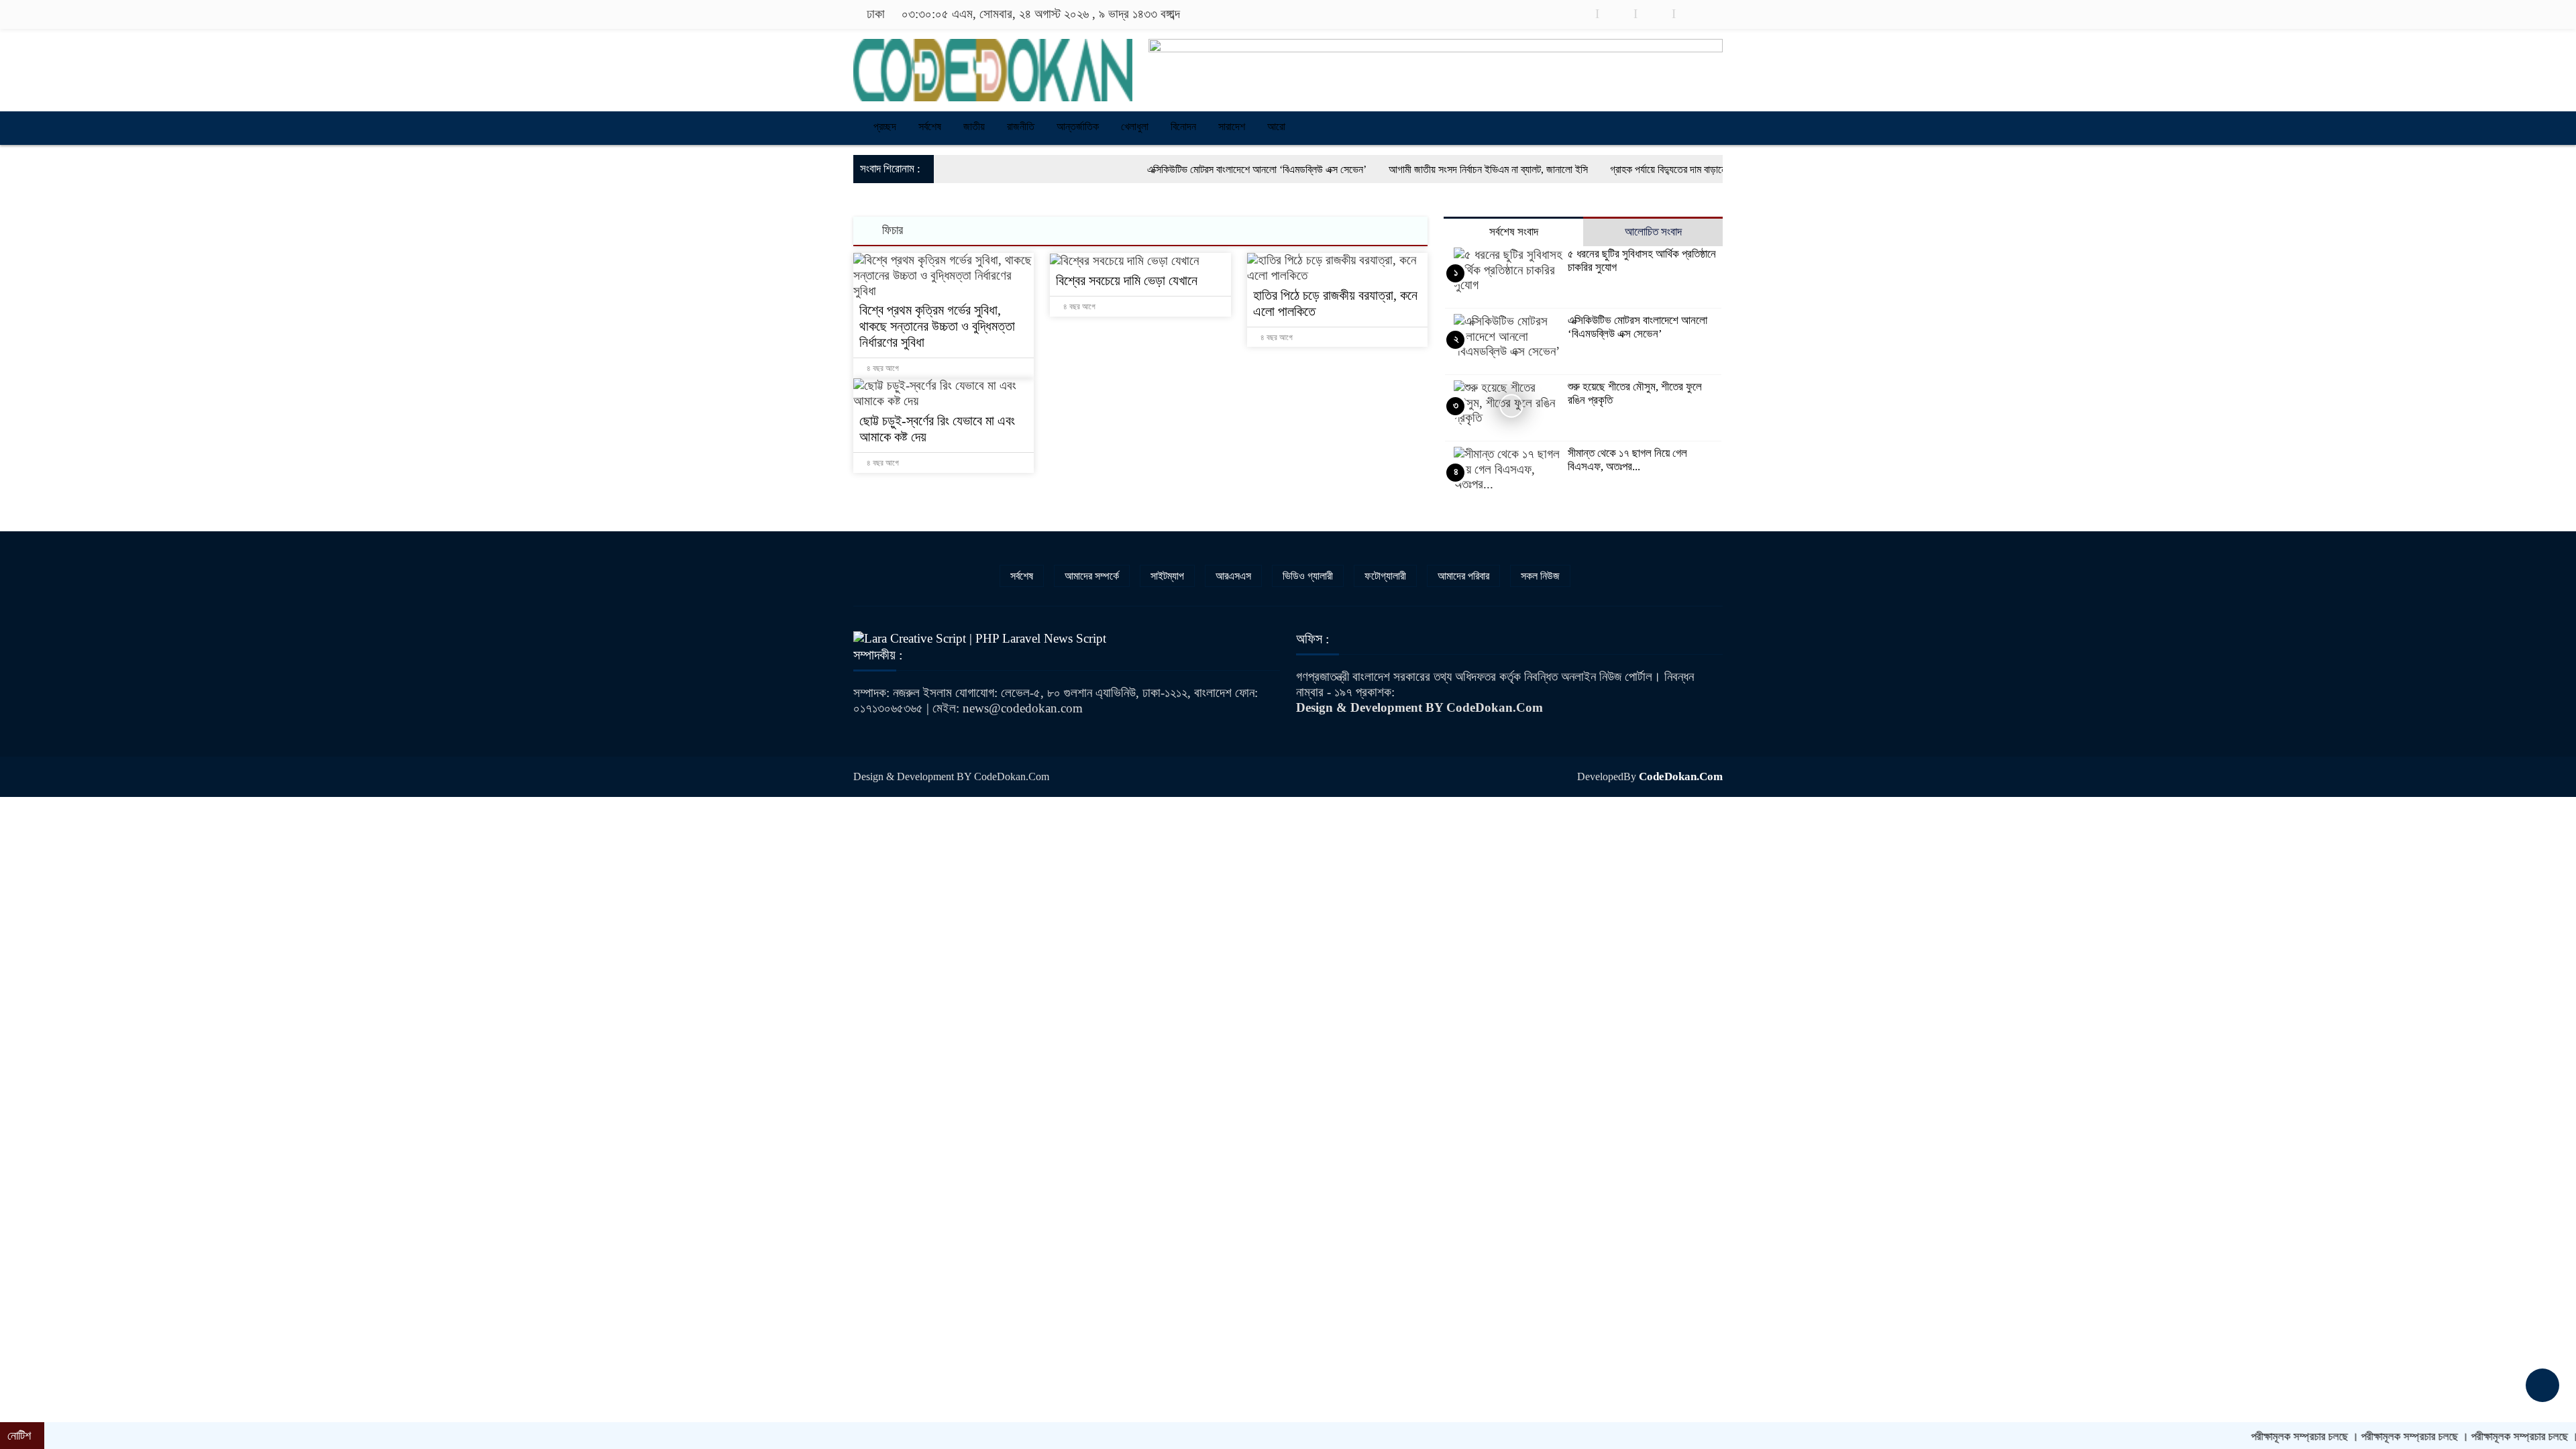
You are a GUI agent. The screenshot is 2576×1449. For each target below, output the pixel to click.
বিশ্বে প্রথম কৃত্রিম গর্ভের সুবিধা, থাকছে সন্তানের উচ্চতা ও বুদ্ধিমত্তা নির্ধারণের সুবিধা (937, 326)
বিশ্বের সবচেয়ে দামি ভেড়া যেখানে (1128, 280)
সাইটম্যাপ (1167, 576)
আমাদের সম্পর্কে (1092, 576)
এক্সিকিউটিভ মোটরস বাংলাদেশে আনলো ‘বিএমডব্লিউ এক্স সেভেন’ (1160, 169)
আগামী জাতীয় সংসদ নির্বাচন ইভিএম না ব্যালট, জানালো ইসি (1392, 169)
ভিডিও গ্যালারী (1308, 576)
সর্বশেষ (930, 126)
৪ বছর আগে (882, 368)
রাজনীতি (1021, 126)
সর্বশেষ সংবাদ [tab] (1514, 232)
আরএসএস (1233, 576)
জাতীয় (974, 126)
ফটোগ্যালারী (1385, 576)
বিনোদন (1183, 126)
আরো (1276, 126)
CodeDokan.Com (1681, 776)
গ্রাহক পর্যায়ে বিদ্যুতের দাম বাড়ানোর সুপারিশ (1588, 169)
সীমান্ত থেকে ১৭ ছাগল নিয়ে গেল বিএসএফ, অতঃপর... (1627, 460)
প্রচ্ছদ (883, 126)
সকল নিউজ (1540, 576)
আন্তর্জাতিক (1078, 126)
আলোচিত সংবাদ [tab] (1653, 232)
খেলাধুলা (1135, 126)
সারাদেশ (1232, 126)
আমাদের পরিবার (1463, 576)
